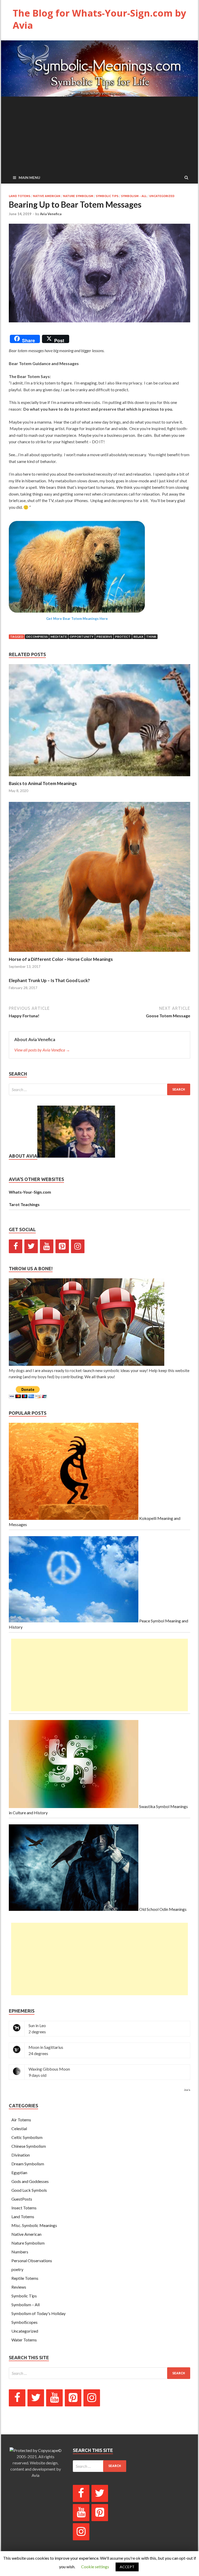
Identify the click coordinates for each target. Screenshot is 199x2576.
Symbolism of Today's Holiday (38, 2313)
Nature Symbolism (78, 196)
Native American (47, 196)
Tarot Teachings (24, 1204)
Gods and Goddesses (30, 2181)
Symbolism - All (134, 196)
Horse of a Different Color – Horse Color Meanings (61, 959)
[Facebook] (16, 1246)
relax (138, 637)
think (151, 637)
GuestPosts (22, 2199)
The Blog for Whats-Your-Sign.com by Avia (99, 19)
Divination (21, 2155)
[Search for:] (99, 1089)
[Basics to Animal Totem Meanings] (99, 777)
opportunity (82, 637)
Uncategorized (162, 196)
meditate (59, 637)
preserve (104, 637)
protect (123, 637)
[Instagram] (78, 1246)
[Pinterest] (62, 1246)
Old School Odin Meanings (162, 1909)
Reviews (19, 2287)
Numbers (20, 2252)
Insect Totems (24, 2208)
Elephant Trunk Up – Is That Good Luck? (49, 980)
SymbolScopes (24, 2322)
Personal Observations (32, 2261)
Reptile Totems (25, 2278)
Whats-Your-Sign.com (30, 1192)
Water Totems (24, 2340)
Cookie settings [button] (95, 2567)
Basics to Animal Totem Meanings (43, 783)
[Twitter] (31, 1246)
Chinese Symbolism (29, 2146)
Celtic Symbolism (27, 2137)
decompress (37, 637)
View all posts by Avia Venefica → (42, 1050)
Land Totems (20, 196)
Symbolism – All (26, 2305)
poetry (17, 2269)
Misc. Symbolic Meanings (34, 2225)
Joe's (187, 2090)
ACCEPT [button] (127, 2567)
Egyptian (19, 2172)
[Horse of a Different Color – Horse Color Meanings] (99, 953)
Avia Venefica (51, 214)
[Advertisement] (99, 133)
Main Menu (29, 177)
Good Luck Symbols (29, 2190)
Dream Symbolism (28, 2164)
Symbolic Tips (107, 196)
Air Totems (21, 2120)
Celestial (19, 2128)
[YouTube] (47, 1246)
